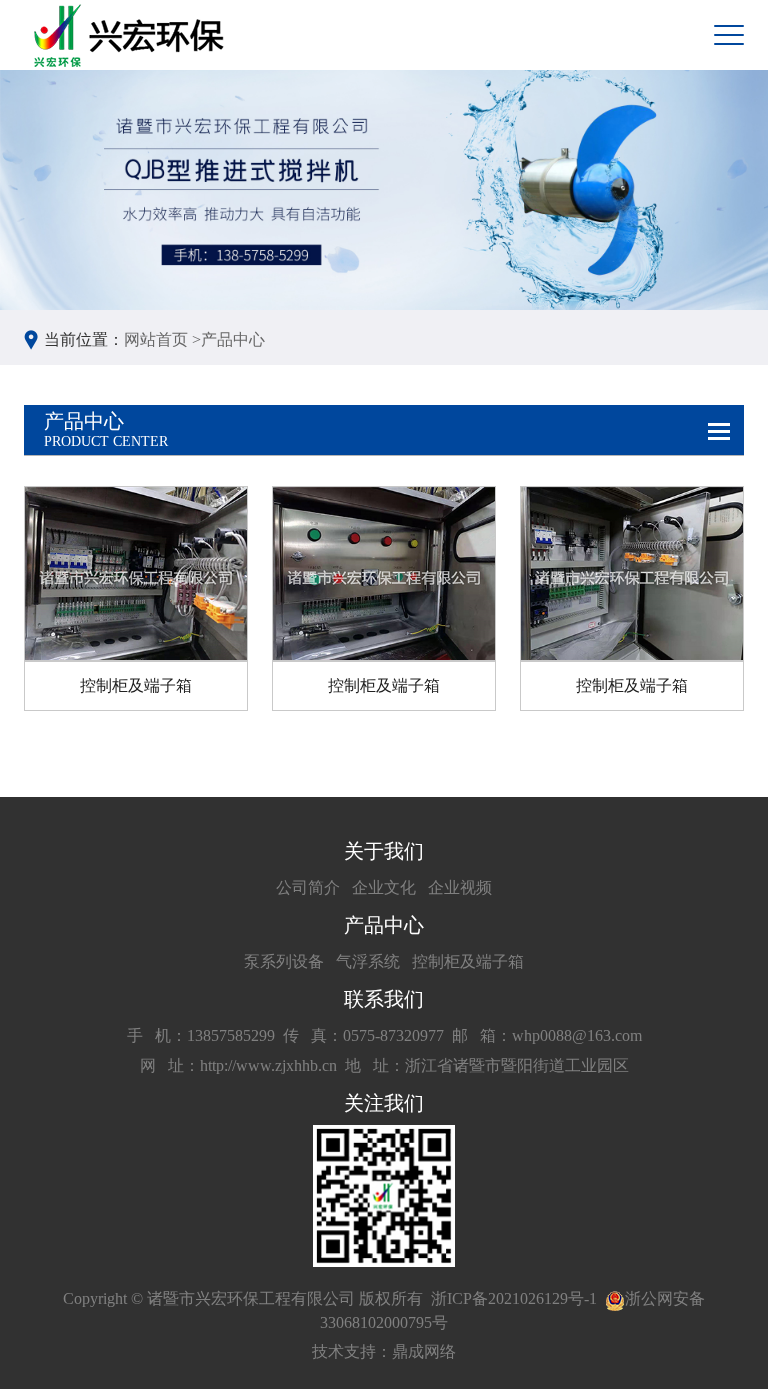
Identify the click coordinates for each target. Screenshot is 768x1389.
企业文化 (384, 887)
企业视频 (460, 887)
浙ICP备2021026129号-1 (514, 1298)
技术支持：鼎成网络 (384, 1351)
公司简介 (308, 887)
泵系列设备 (284, 961)
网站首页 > (162, 339)
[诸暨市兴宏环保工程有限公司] (131, 35)
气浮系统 (368, 961)
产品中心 (233, 339)
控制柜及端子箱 (468, 961)
